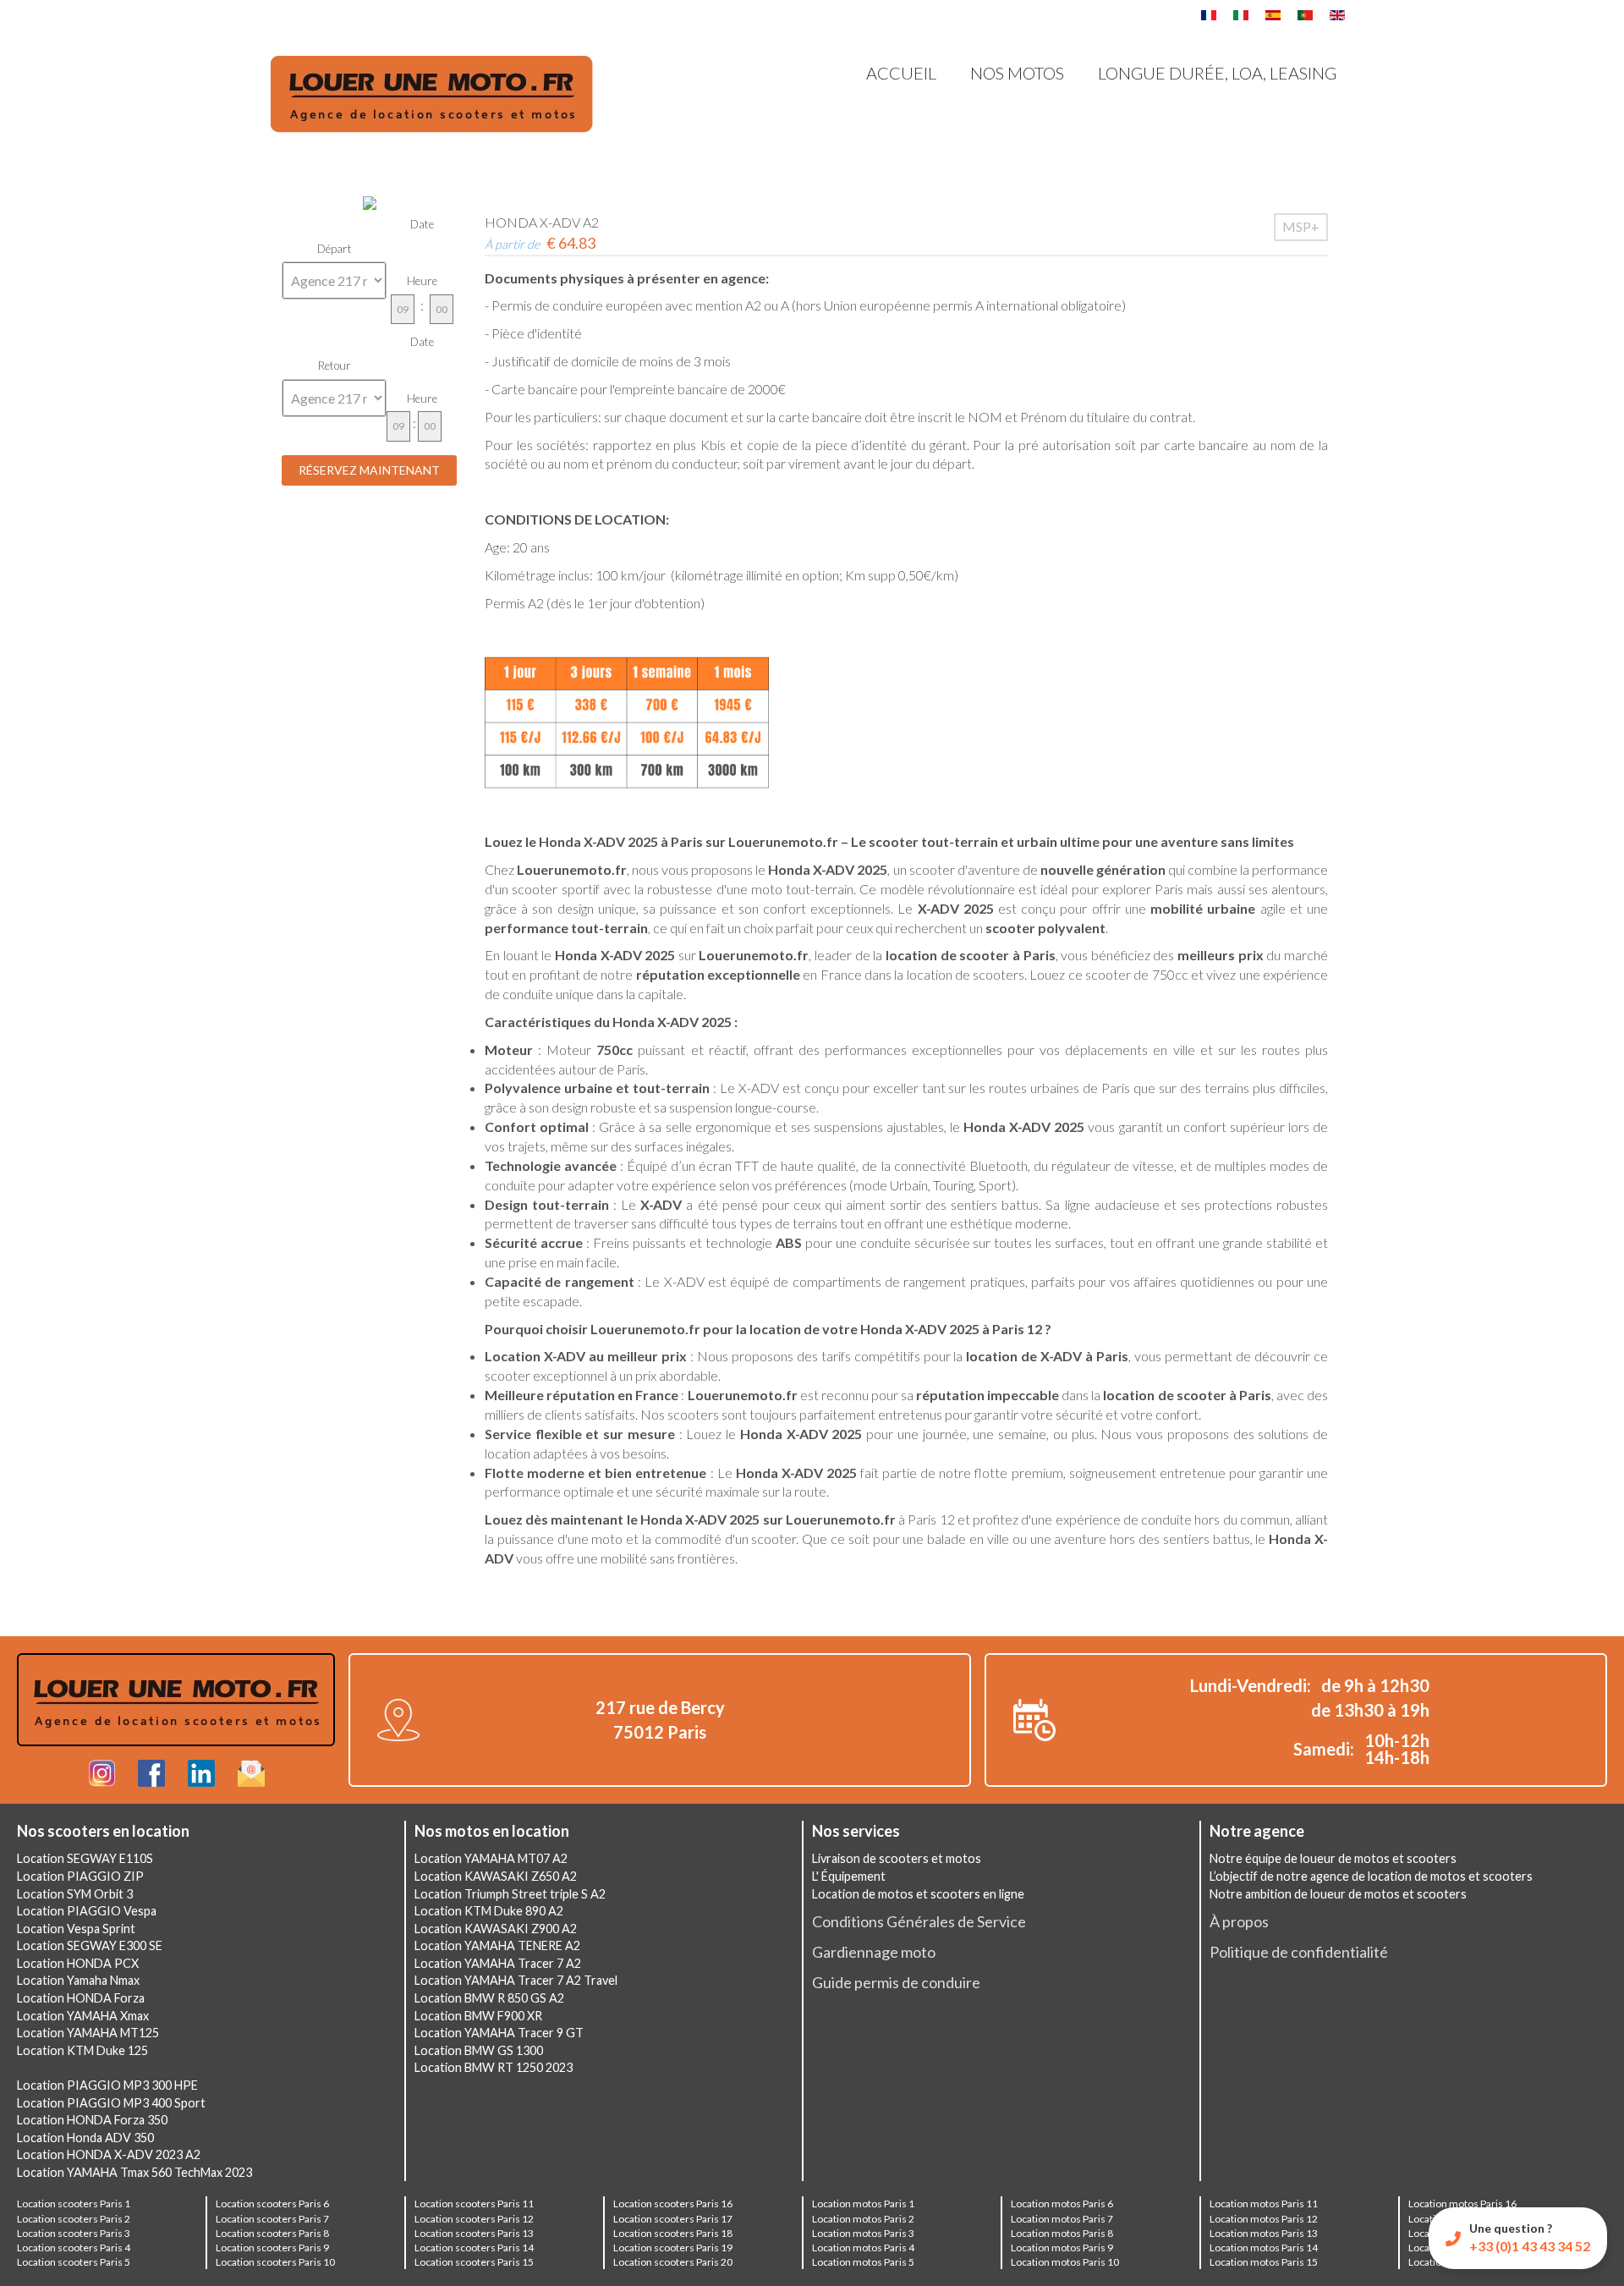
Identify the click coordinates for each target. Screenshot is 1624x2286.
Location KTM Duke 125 (82, 2050)
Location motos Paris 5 (863, 2262)
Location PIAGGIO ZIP (80, 1876)
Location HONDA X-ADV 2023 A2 (109, 2154)
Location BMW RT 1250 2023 (494, 2067)
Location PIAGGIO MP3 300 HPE (107, 2085)
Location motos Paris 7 (1062, 2219)
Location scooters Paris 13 (474, 2233)
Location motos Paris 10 (1065, 2262)
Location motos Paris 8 (1062, 2233)
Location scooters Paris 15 (474, 2262)
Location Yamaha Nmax (78, 1980)
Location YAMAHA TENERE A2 (497, 1945)
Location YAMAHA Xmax (83, 2016)
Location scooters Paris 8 (272, 2233)
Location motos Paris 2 (863, 2219)
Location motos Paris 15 (1264, 2262)
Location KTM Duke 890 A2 (489, 1911)
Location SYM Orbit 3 (75, 1894)
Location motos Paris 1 (863, 2204)
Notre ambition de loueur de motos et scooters (1338, 1894)
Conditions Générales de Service (919, 1921)
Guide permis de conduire (896, 1982)
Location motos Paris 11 (1264, 2204)
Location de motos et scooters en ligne (918, 1894)
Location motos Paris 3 (863, 2233)
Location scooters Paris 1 (74, 2204)
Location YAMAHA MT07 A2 (491, 1858)
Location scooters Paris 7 (272, 2219)
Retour (335, 365)
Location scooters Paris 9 (272, 2248)
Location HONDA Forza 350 (92, 2120)
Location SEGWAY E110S (85, 1858)
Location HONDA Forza (81, 1998)
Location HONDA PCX (78, 1963)
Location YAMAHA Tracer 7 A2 (498, 1963)
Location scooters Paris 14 (474, 2248)
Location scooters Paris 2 (74, 2219)
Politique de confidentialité (1299, 1952)
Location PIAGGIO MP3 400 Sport (111, 2103)
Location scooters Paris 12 (474, 2219)
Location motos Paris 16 (1462, 2204)
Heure (422, 281)
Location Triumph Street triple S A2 (510, 1894)
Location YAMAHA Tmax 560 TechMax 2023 (134, 2172)
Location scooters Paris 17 (673, 2219)
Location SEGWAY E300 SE (90, 1945)
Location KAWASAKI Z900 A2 (496, 1929)
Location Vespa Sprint (76, 1929)
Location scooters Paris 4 (74, 2248)
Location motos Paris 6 (1062, 2204)
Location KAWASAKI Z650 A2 (496, 1876)
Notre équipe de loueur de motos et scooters (1333, 1858)
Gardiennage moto (874, 1952)
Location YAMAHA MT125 (88, 2033)
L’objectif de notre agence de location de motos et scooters (1371, 1876)
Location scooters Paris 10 (275, 2262)
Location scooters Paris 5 (74, 2262)
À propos (1239, 1921)
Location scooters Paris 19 (673, 2248)
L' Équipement (849, 1876)
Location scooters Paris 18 (673, 2233)
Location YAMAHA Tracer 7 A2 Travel (516, 1980)
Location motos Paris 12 (1264, 2219)
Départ (335, 249)
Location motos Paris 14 (1264, 2248)
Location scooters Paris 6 (272, 2204)
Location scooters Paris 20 (673, 2262)
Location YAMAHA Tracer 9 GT (499, 2033)
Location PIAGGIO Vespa (87, 1911)
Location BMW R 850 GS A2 (489, 1998)
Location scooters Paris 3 (74, 2233)
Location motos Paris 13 (1264, 2233)
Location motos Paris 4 (863, 2248)
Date (422, 224)
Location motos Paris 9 (1062, 2248)
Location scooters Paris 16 (673, 2204)
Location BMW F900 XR (478, 2016)
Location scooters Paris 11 (474, 2204)
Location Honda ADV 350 (85, 2138)
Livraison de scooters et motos (897, 1858)
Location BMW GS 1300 (479, 2050)
